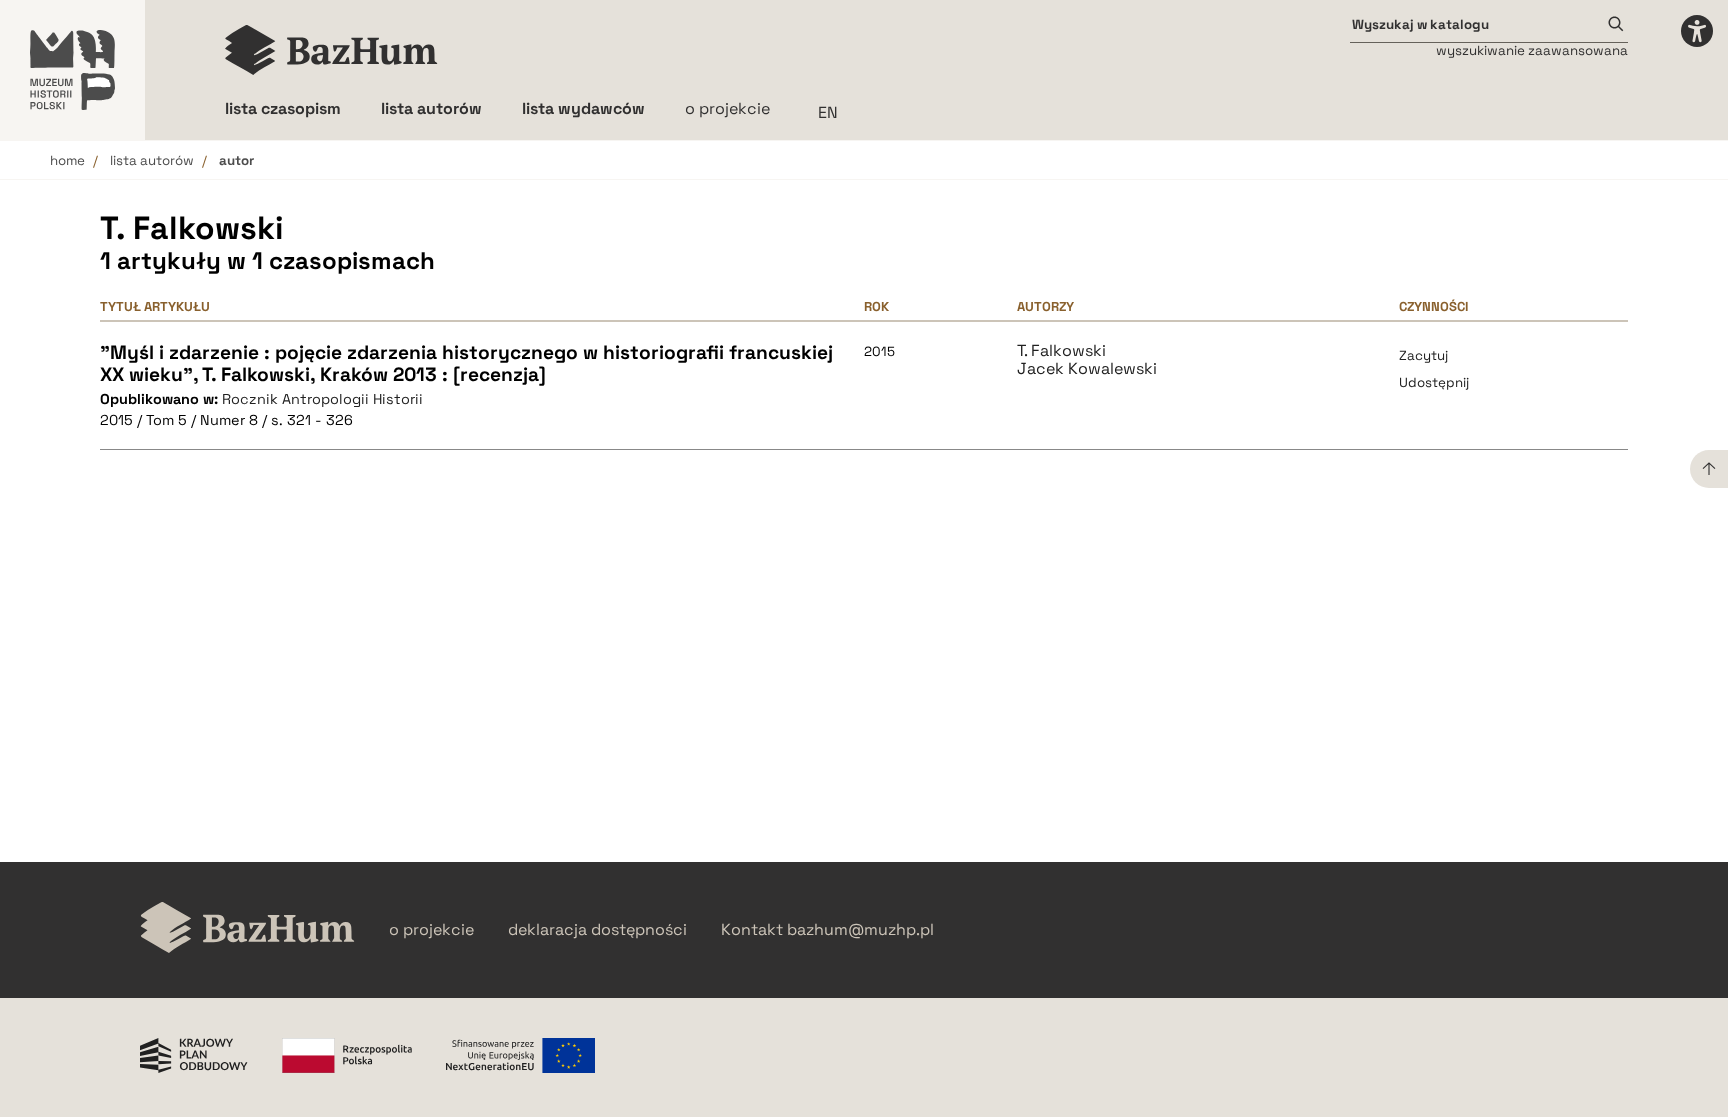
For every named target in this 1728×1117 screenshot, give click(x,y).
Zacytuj (1423, 355)
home (67, 160)
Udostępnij (1434, 382)
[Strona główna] (331, 50)
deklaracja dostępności (597, 930)
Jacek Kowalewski (1087, 369)
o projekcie (727, 108)
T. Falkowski (1061, 351)
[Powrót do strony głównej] (247, 929)
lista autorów (152, 160)
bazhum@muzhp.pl (860, 930)
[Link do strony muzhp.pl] (72, 70)
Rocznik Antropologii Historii (322, 399)
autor (236, 160)
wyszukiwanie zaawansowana (1532, 50)
